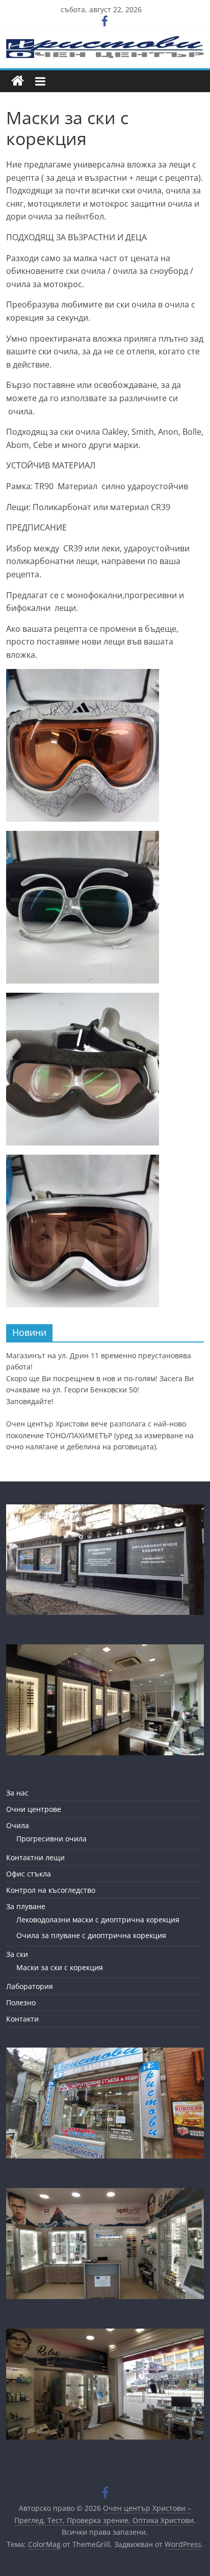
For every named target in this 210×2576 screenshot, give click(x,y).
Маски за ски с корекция (60, 1967)
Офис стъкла (29, 1874)
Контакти (22, 2019)
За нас (17, 1793)
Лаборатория (30, 1986)
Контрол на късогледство (51, 1890)
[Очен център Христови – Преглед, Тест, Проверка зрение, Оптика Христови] (18, 81)
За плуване (26, 1906)
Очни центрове (34, 1809)
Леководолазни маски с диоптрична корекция (98, 1920)
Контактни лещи (35, 1857)
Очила (18, 1825)
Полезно (21, 2003)
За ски (17, 1954)
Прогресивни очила (51, 1839)
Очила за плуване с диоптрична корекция (91, 1935)
